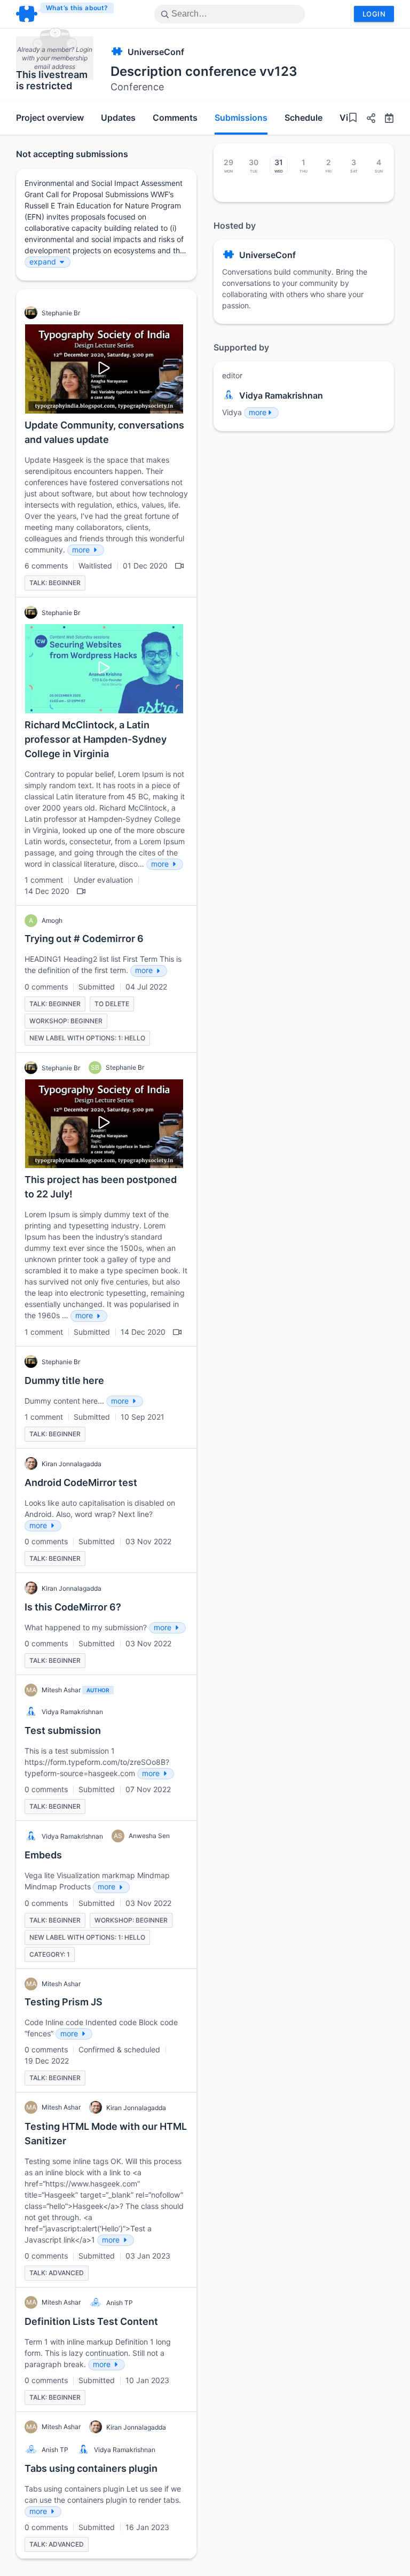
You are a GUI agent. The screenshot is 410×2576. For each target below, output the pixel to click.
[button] (367, 119)
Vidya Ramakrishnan (281, 395)
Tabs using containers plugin (91, 2468)
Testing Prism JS (64, 2002)
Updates (118, 118)
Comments (175, 118)
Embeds (43, 1855)
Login (374, 14)
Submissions (241, 118)
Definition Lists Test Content (91, 2321)
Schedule (303, 118)
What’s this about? (77, 8)
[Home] (65, 14)
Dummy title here (64, 1380)
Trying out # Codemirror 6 (84, 939)
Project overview (50, 118)
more (258, 412)
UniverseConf (156, 52)
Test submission (63, 1730)
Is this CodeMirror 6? (73, 1607)
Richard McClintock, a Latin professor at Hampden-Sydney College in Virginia (96, 739)
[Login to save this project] (353, 119)
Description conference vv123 (204, 71)
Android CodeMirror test (81, 1482)
